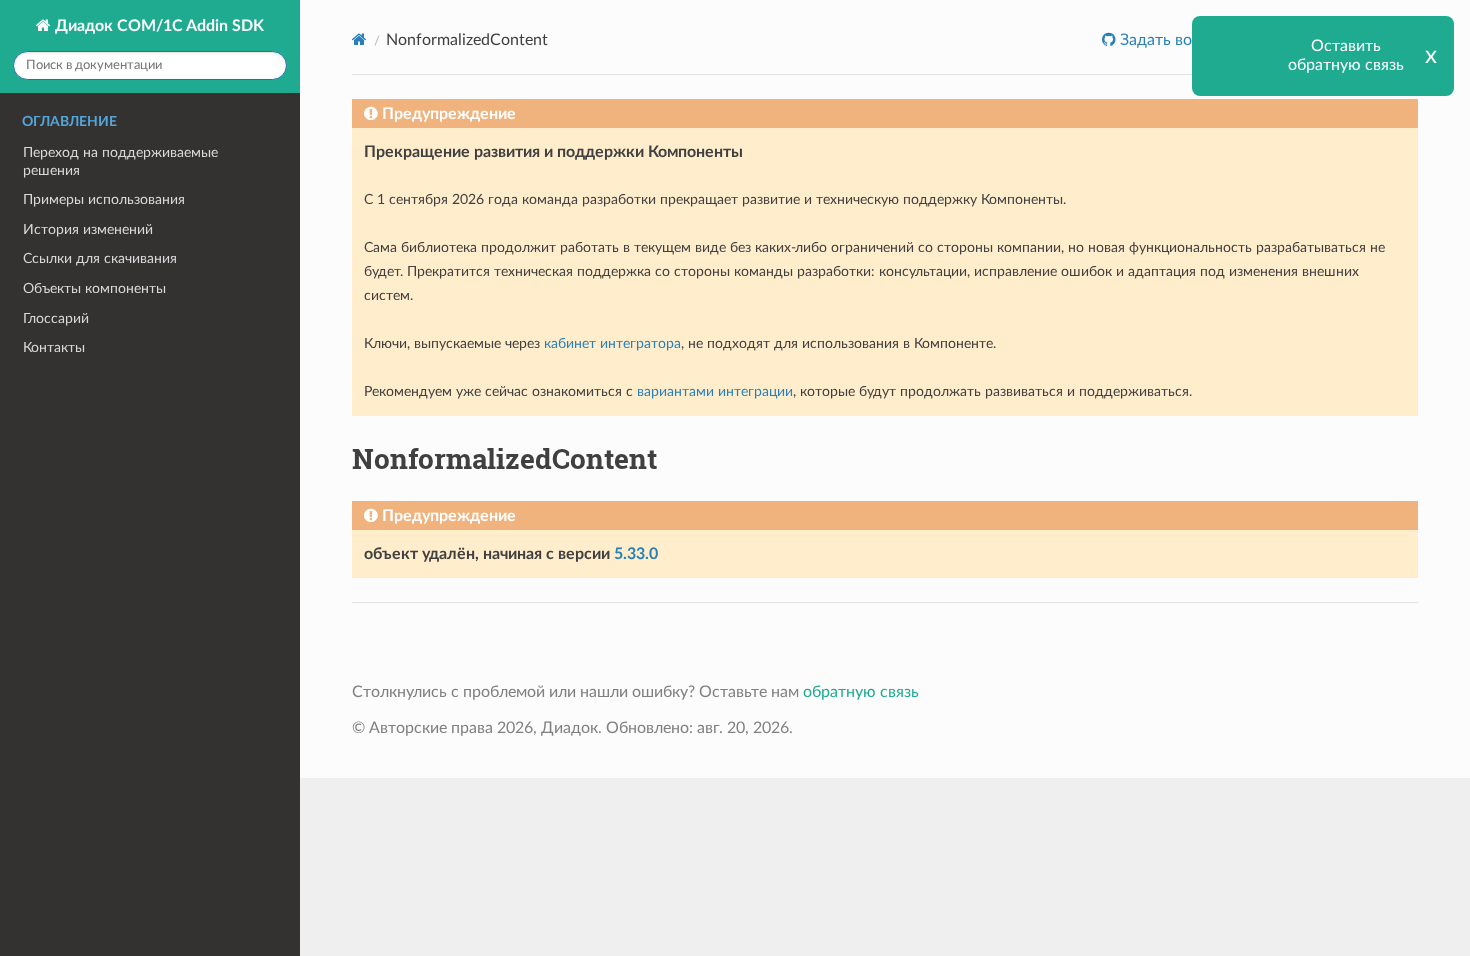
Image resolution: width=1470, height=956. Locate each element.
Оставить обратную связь (1346, 55)
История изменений (88, 229)
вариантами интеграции (715, 391)
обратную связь (861, 692)
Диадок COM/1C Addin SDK (157, 26)
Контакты (54, 347)
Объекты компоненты (94, 288)
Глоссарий (56, 318)
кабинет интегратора (612, 343)
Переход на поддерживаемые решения (120, 161)
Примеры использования (104, 199)
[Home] (359, 39)
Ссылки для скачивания (100, 258)
